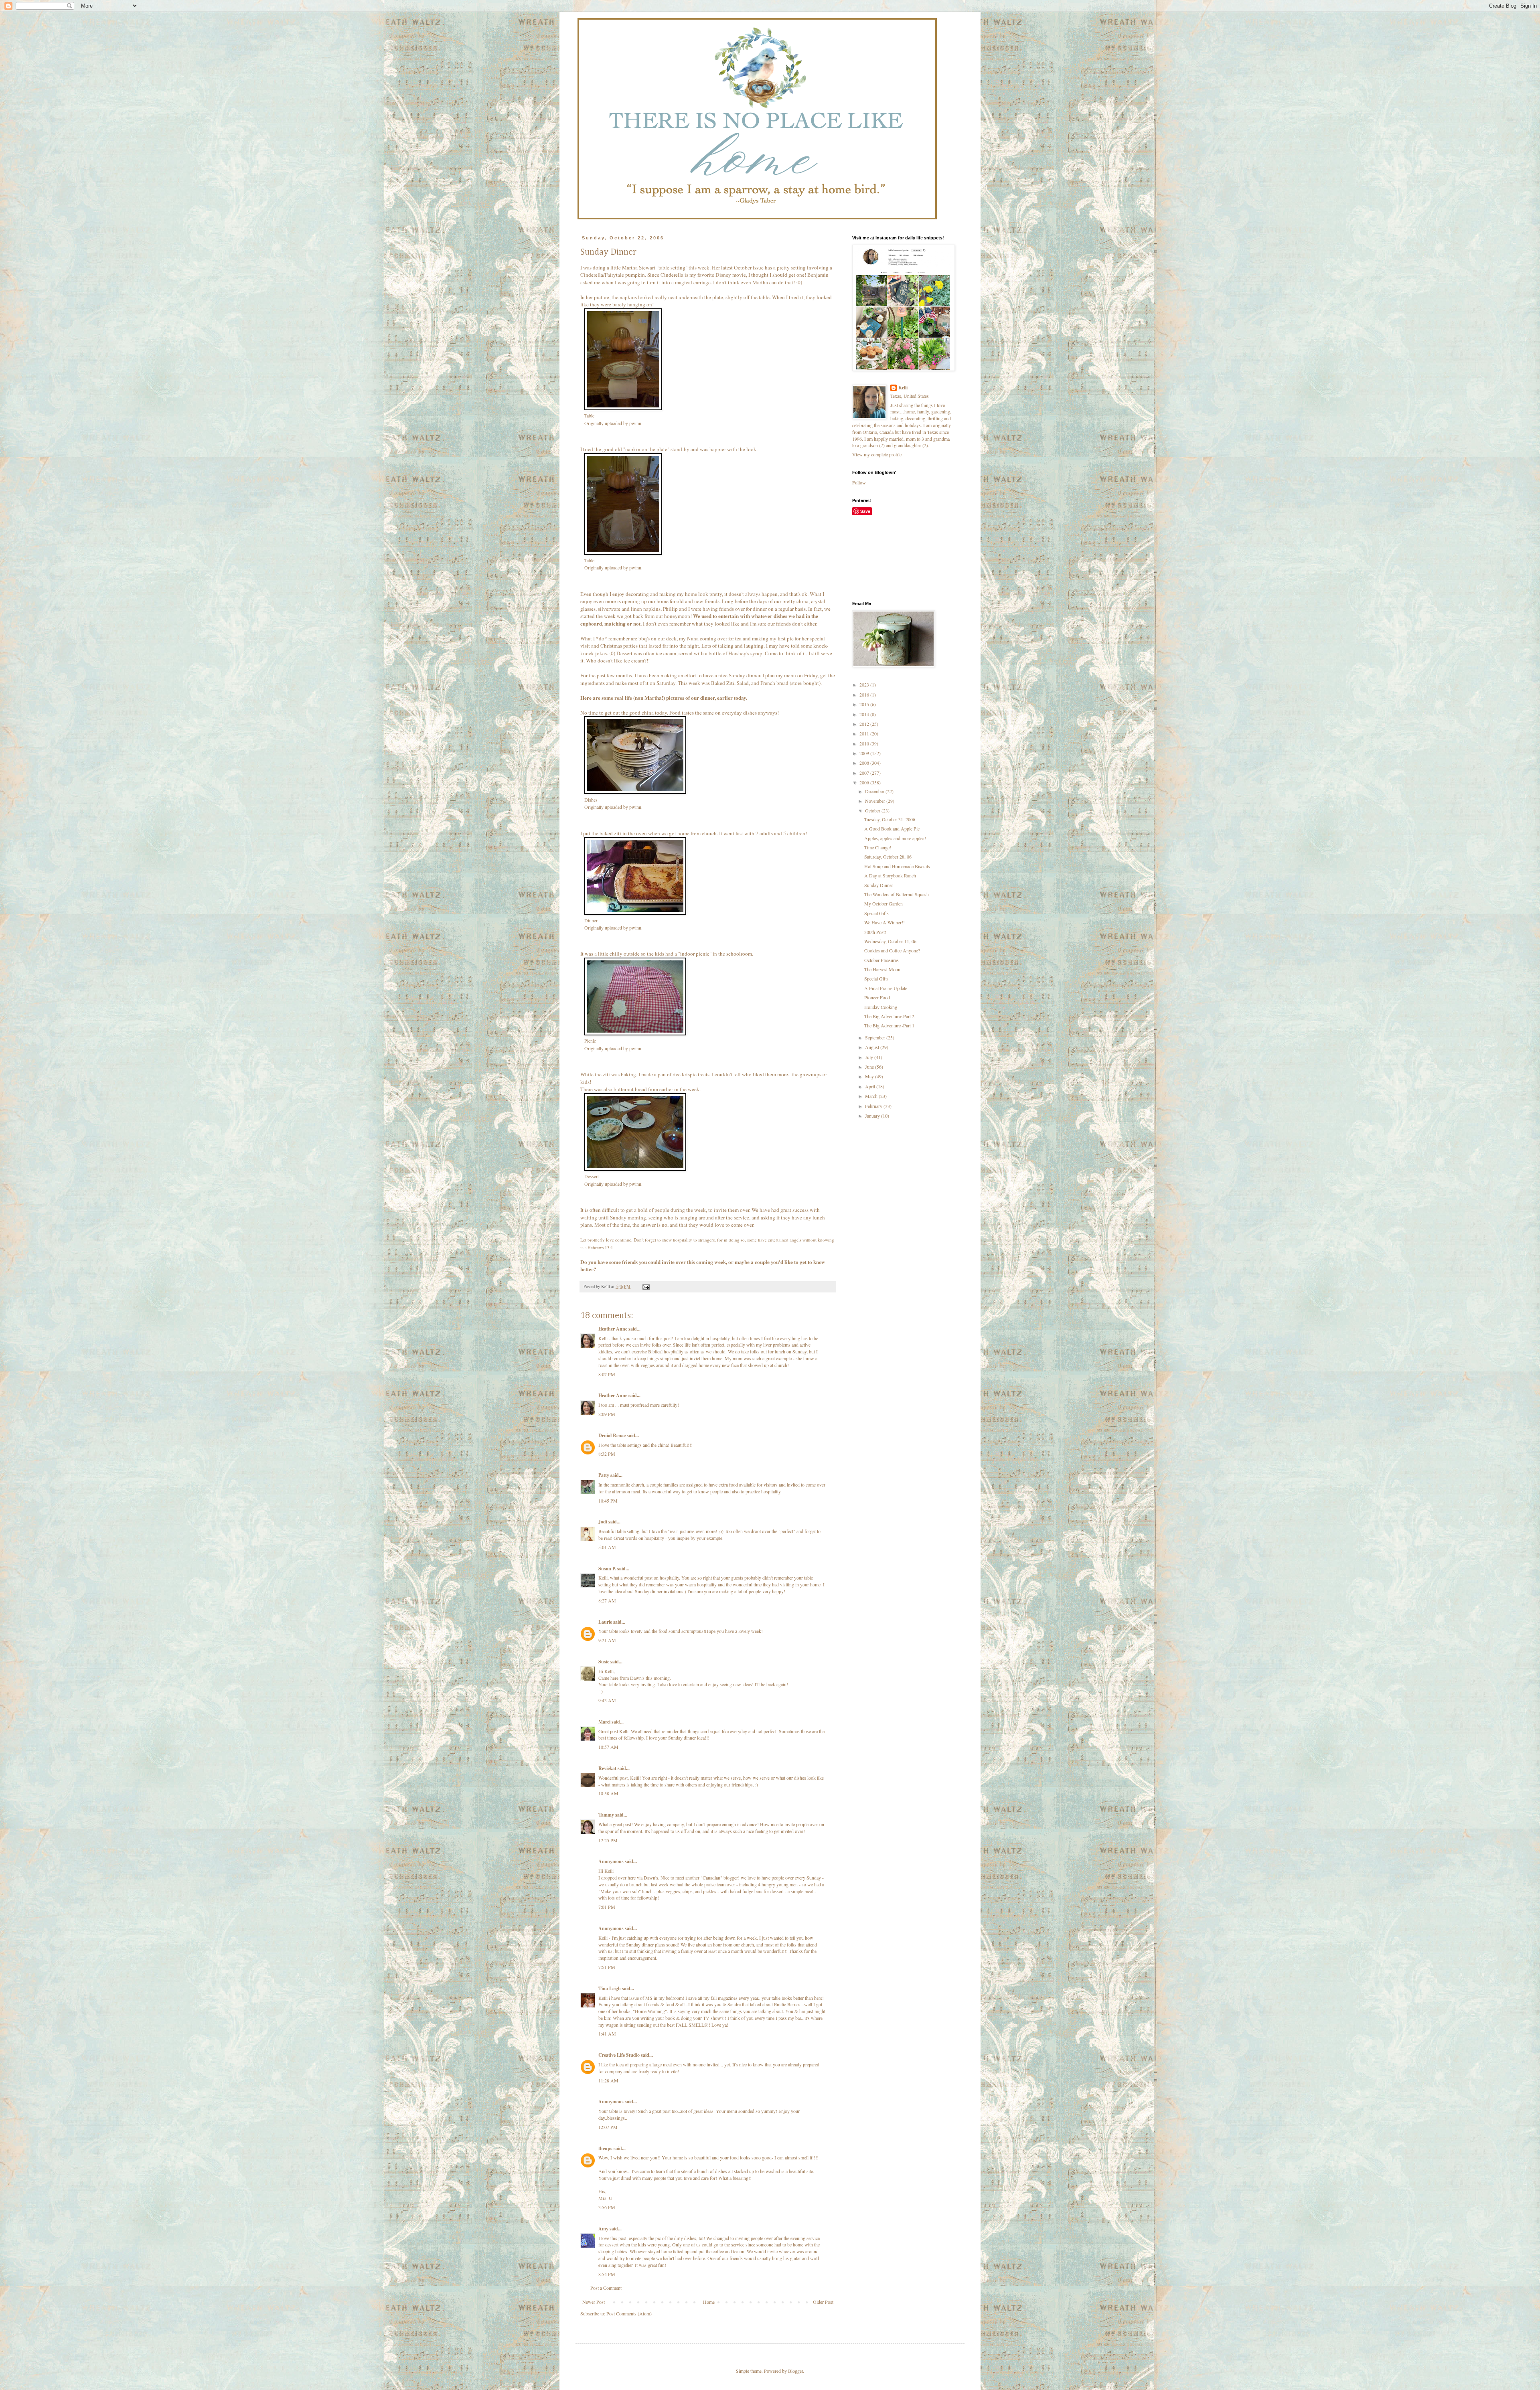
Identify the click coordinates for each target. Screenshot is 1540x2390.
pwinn (635, 423)
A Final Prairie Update (886, 988)
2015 (865, 704)
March (872, 1096)
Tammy (606, 1815)
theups (605, 2148)
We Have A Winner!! (884, 922)
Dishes (591, 800)
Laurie (605, 1622)
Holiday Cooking (881, 1007)
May (870, 1076)
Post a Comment (606, 2288)
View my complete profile (877, 454)
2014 (865, 714)
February (874, 1106)
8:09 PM (607, 1414)
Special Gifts (876, 913)
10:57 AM (608, 1747)
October (873, 810)
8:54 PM (607, 2274)
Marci (604, 1722)
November (876, 801)
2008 (865, 763)
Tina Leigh (610, 1988)
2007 (865, 773)
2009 (865, 753)
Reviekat (607, 1768)
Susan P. (607, 1569)
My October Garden (883, 903)
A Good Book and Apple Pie (892, 828)
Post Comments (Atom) (629, 2313)
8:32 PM (607, 1454)
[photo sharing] (623, 408)
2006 (865, 782)
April (871, 1086)
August (873, 1047)
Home (709, 2302)
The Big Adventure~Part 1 (889, 1025)
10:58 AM (608, 1793)
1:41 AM (607, 2034)
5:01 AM (607, 1547)
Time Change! (878, 847)
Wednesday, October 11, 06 (890, 941)
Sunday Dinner (879, 885)
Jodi (603, 1522)
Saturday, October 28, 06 (888, 857)
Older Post (823, 2302)
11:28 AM (608, 2080)
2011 (865, 733)
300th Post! (875, 932)
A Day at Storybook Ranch (890, 875)
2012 (865, 724)
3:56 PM (607, 2207)
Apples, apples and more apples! (895, 838)
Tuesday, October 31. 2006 (890, 819)
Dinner (591, 920)
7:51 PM (607, 1967)
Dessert (592, 1176)
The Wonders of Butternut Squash (897, 894)
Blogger (795, 2371)
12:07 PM (608, 2127)
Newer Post (594, 2302)
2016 (865, 695)
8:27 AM (607, 1600)
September (876, 1037)
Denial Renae (612, 1435)
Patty (604, 1475)
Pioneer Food (877, 997)
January (873, 1116)
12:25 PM (608, 1840)
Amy (603, 2229)
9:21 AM (607, 1640)
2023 (865, 685)
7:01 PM (607, 1907)
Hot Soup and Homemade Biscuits (897, 866)
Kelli (903, 388)
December (875, 791)
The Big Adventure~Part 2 (889, 1016)
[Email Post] (646, 1286)
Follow (859, 482)
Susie (604, 1662)
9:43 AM (607, 1700)
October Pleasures (881, 960)
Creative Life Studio (619, 2055)
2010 (865, 743)
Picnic (590, 1041)
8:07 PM (607, 1374)
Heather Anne (613, 1329)
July (870, 1057)
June (870, 1067)
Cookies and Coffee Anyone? (892, 950)
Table (589, 415)
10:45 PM (608, 1501)
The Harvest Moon (882, 969)
